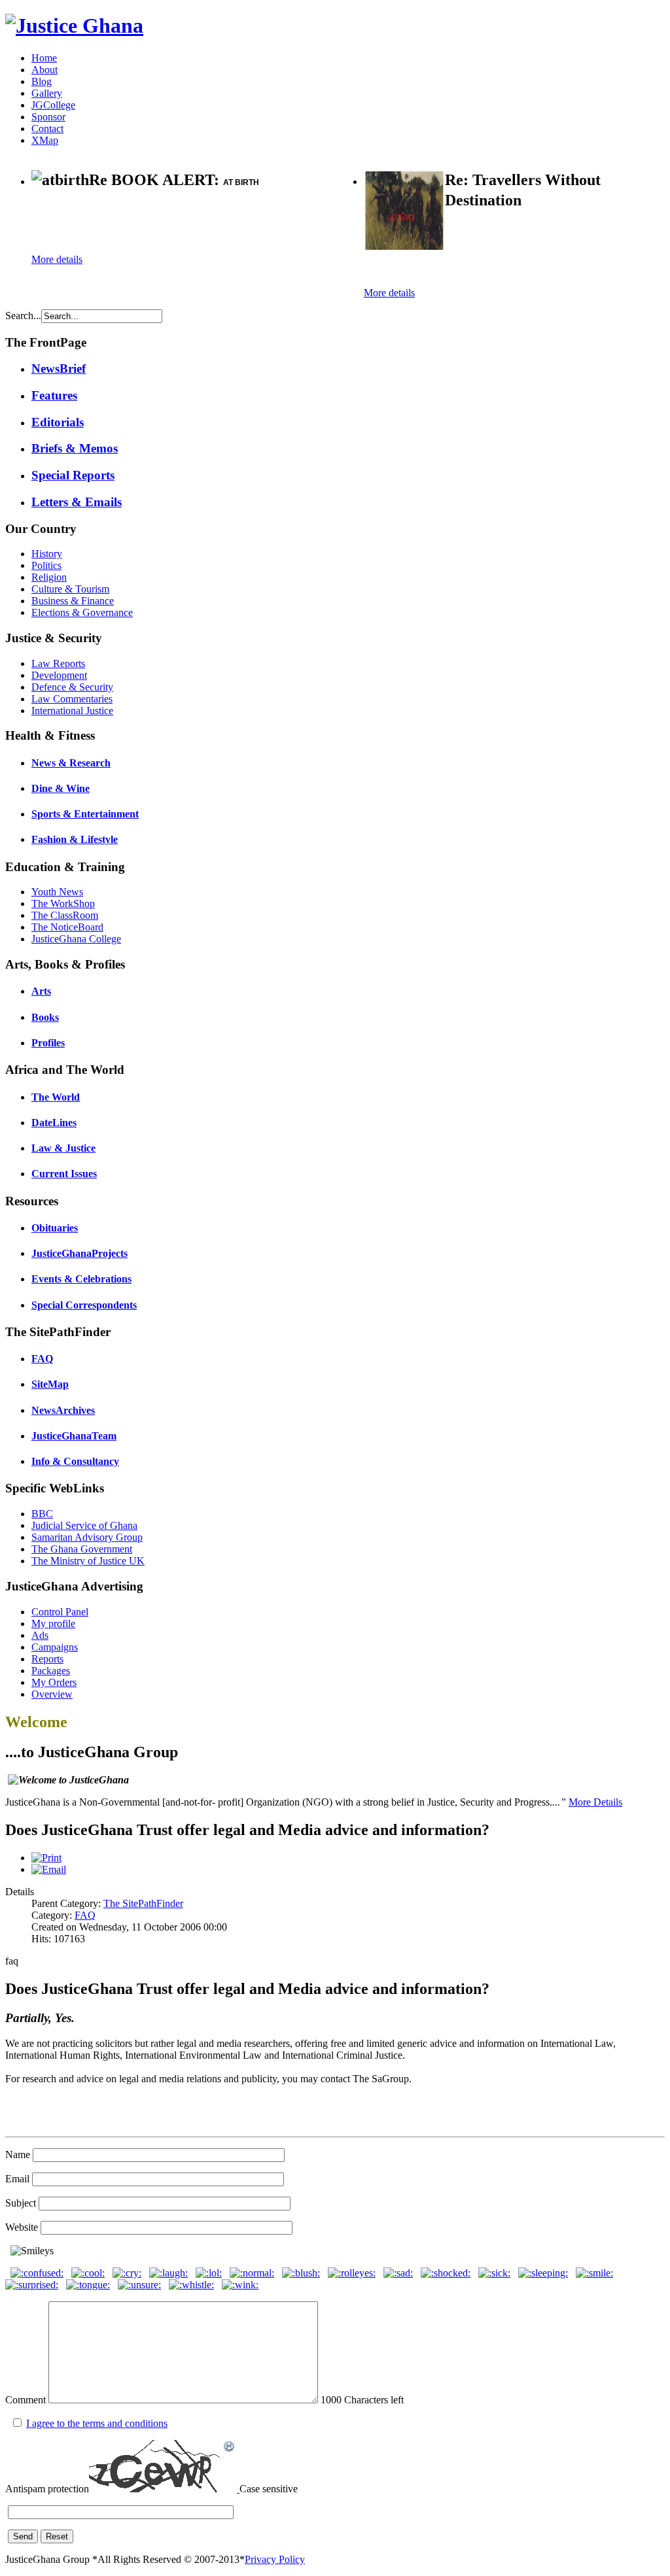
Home (44, 58)
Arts (41, 991)
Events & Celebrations (81, 1279)
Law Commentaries (72, 699)
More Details (595, 1802)
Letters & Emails (77, 502)
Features (54, 395)
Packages (51, 1671)
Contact (47, 129)
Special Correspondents (84, 1305)
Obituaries (55, 1228)
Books (45, 1017)
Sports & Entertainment (85, 814)
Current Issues (64, 1174)
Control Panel (60, 1612)
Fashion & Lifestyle (75, 839)
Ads (40, 1635)
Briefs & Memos (75, 448)
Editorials (58, 422)
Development (59, 675)
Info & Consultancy (75, 1461)
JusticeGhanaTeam (74, 1436)
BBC (42, 1514)
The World (56, 1097)
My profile (53, 1623)
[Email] (49, 1869)
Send (23, 2536)
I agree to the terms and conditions (97, 2423)
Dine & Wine (61, 788)
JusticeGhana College (76, 939)
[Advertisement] (185, 223)
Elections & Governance (82, 612)
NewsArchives (63, 1410)
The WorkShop (63, 903)
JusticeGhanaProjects (79, 1253)
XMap (45, 140)
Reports (47, 1659)
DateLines (54, 1123)
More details (57, 259)
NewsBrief (59, 369)
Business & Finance (73, 601)
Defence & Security (72, 687)
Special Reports (73, 475)
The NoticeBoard (67, 927)
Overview (52, 1694)
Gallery (47, 93)
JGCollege (53, 105)
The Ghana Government (82, 1549)
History (47, 554)
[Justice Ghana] (74, 26)
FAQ (42, 1359)
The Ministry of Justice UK (88, 1561)
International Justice (72, 711)
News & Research (71, 763)
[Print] (46, 1858)
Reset (57, 2536)
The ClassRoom (65, 915)
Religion (49, 577)
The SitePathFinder (143, 1903)
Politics (46, 565)
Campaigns (55, 1647)
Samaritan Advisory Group (87, 1537)
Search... (23, 316)
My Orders (54, 1682)
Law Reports (58, 663)
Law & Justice (63, 1148)
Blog (42, 81)
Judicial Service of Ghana (84, 1525)
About (44, 70)
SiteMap (50, 1384)
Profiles (48, 1043)
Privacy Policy (275, 2559)
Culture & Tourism (70, 589)
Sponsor (48, 117)
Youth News (57, 892)
